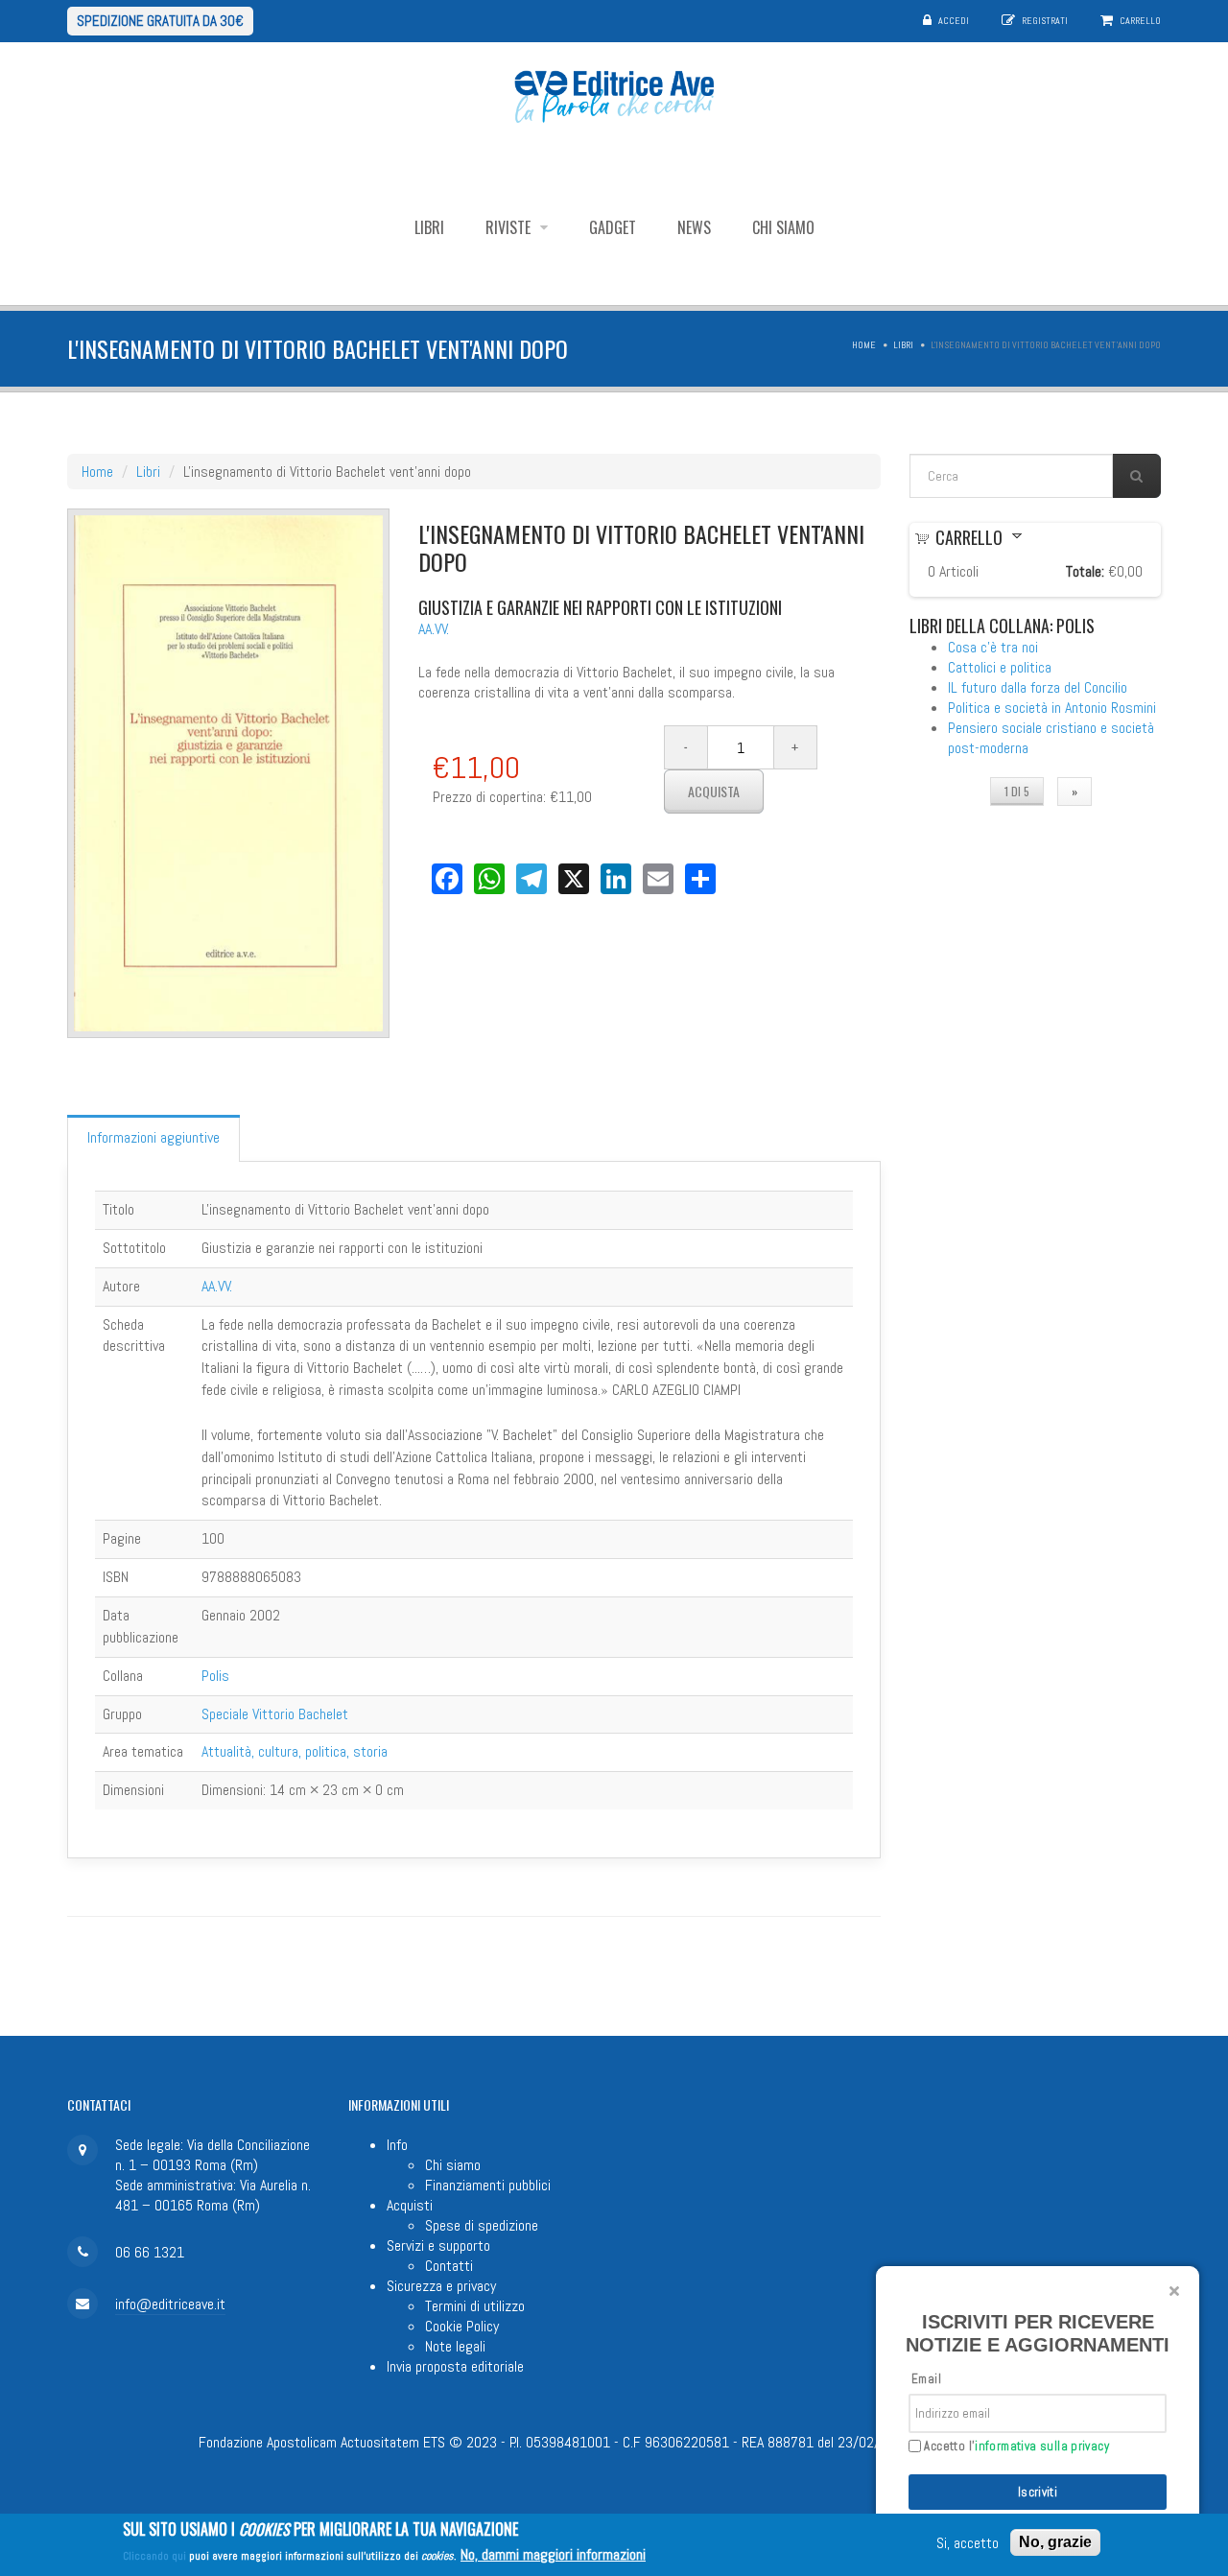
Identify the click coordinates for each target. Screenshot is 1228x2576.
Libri (429, 227)
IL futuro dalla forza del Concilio (1038, 687)
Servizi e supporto (438, 2245)
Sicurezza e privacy (441, 2286)
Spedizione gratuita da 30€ (160, 21)
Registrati (1045, 21)
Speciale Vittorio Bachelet (275, 1714)
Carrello (1140, 21)
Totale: (1085, 571)
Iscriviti (1038, 2492)
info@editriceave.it (170, 2304)
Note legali (455, 2346)
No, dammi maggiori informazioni (553, 2554)
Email (926, 2379)
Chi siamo (783, 227)
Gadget (613, 227)
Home (864, 345)
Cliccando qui (154, 2556)
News (694, 227)
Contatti (449, 2266)
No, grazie (1055, 2542)
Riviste (510, 227)
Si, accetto (968, 2543)
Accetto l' (1015, 2446)
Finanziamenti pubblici (488, 2185)
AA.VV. (434, 629)
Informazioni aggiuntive (153, 1137)
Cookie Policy (462, 2326)
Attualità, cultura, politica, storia (295, 1751)
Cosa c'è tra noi (993, 647)
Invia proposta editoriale (455, 2366)
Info (397, 2145)
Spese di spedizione (482, 2225)
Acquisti (410, 2205)
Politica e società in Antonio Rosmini (1052, 708)
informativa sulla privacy (1042, 2446)
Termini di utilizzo (475, 2306)
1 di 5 (1017, 791)
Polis (215, 1676)
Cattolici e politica (1000, 667)
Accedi (954, 21)
